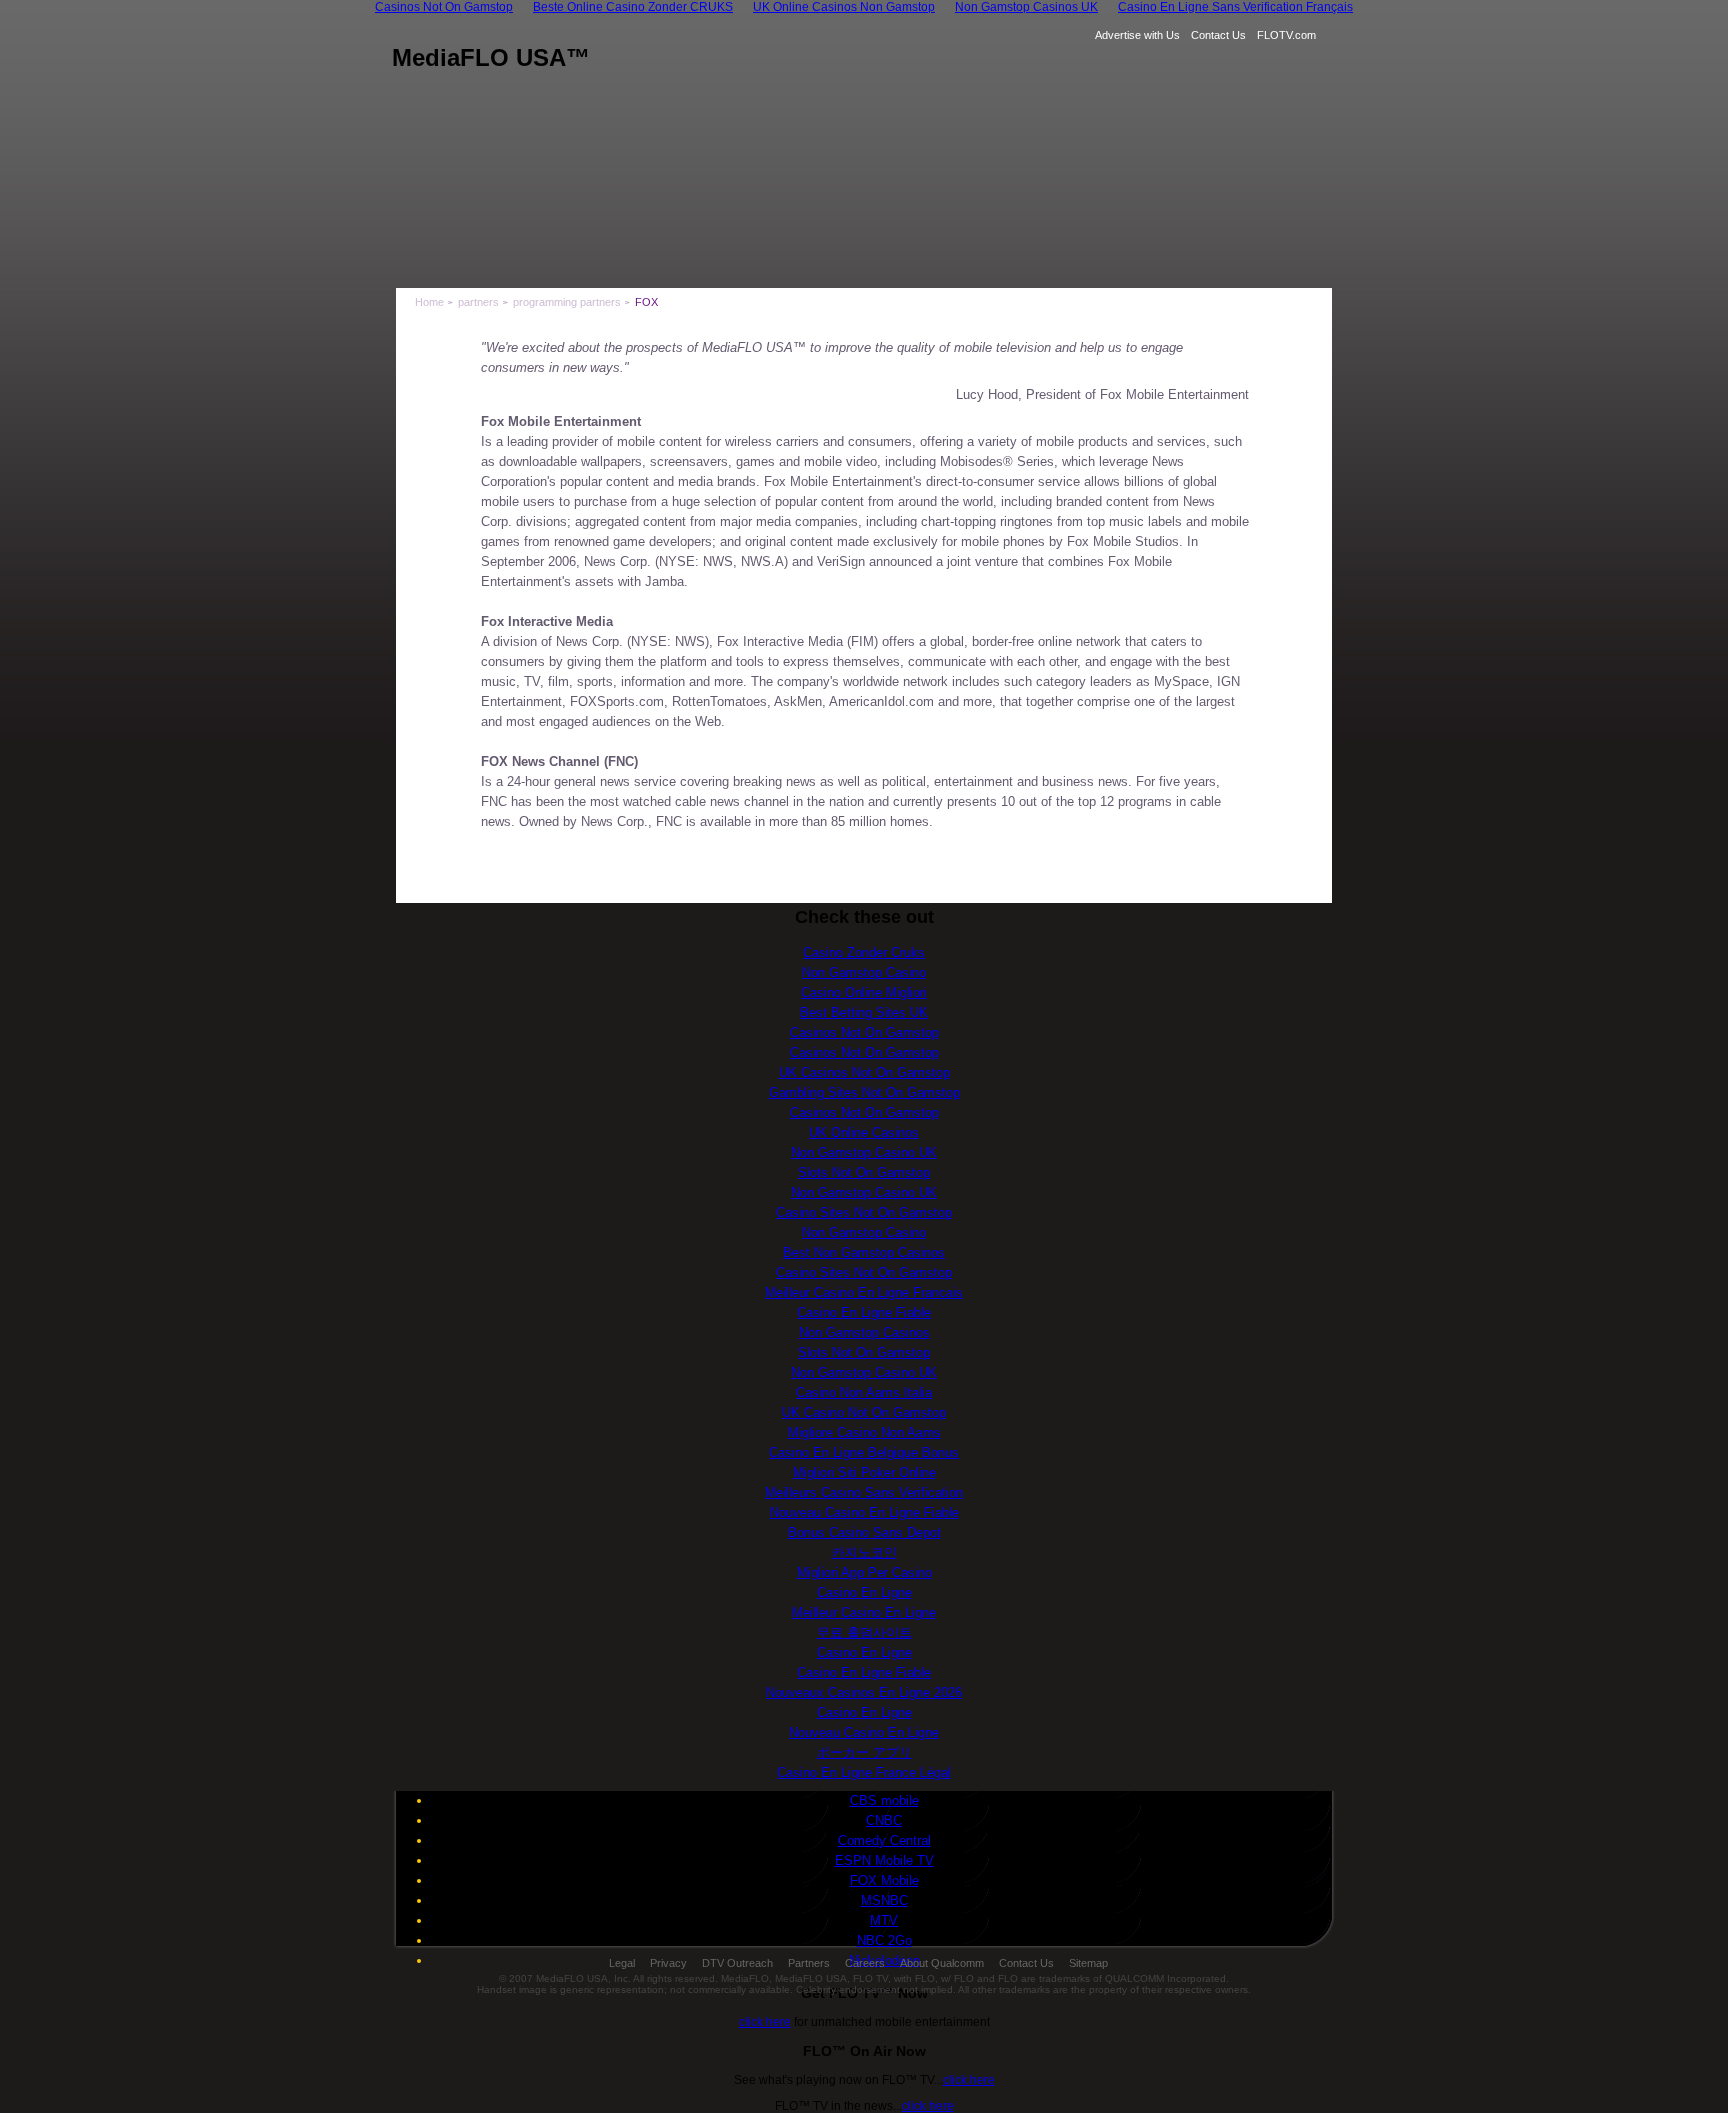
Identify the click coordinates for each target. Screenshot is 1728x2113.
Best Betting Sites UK (864, 1012)
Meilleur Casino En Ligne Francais (864, 1292)
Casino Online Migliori (864, 992)
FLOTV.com (1286, 35)
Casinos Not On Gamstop (864, 1032)
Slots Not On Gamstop (864, 1172)
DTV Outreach (737, 1963)
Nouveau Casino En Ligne (864, 1732)
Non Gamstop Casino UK (864, 1152)
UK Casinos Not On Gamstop (864, 1072)
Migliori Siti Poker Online (864, 1472)
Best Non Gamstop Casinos (864, 1252)
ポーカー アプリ (864, 1752)
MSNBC (884, 1900)
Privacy (668, 1963)
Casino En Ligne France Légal (864, 1772)
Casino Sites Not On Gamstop (864, 1212)
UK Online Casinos (864, 1132)
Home (429, 302)
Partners (809, 1963)
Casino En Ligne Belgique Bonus (864, 1452)
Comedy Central (884, 1840)
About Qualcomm (942, 1963)
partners (478, 302)
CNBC (884, 1820)
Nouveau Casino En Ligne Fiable (864, 1512)
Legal (622, 1963)
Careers (865, 1963)
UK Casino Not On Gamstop (864, 1412)
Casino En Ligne (864, 1592)
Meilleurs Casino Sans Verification (864, 1492)
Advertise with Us (1137, 35)
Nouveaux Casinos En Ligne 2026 (864, 1692)
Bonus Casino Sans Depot (864, 1532)
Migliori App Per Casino (864, 1572)
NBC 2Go (884, 1940)
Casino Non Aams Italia (864, 1392)
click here (765, 2022)
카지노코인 (864, 1552)
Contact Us (1218, 35)
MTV (884, 1920)
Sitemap (1088, 1963)
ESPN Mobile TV (884, 1860)
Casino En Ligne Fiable (864, 1312)
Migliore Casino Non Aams (864, 1432)
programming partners (567, 302)
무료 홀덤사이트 (864, 1632)
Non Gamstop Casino (864, 972)
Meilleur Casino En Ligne (864, 1612)
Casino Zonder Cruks (864, 952)
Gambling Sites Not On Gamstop (864, 1092)
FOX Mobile (884, 1880)
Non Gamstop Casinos (864, 1332)
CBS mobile (884, 1800)
